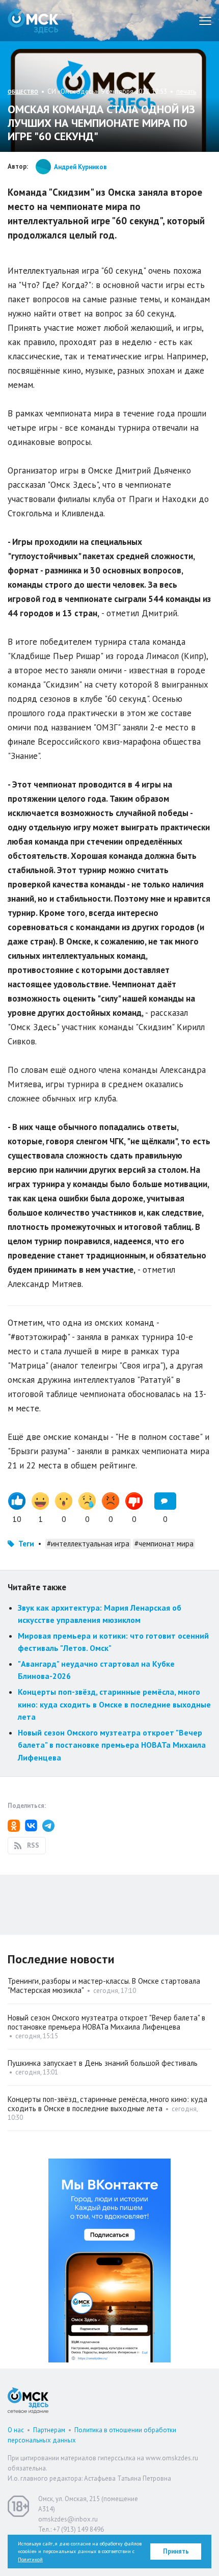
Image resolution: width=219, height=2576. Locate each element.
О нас (16, 2430)
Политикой (30, 2559)
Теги (26, 1544)
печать (186, 91)
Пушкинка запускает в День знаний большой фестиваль (103, 2063)
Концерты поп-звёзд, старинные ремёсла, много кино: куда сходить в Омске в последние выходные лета (114, 1704)
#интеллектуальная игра (88, 1544)
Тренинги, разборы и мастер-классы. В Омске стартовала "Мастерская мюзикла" (104, 1986)
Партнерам (49, 2430)
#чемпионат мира (164, 1544)
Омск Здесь (33, 21)
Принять (176, 2551)
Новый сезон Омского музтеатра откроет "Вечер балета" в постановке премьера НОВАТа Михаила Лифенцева (112, 1745)
